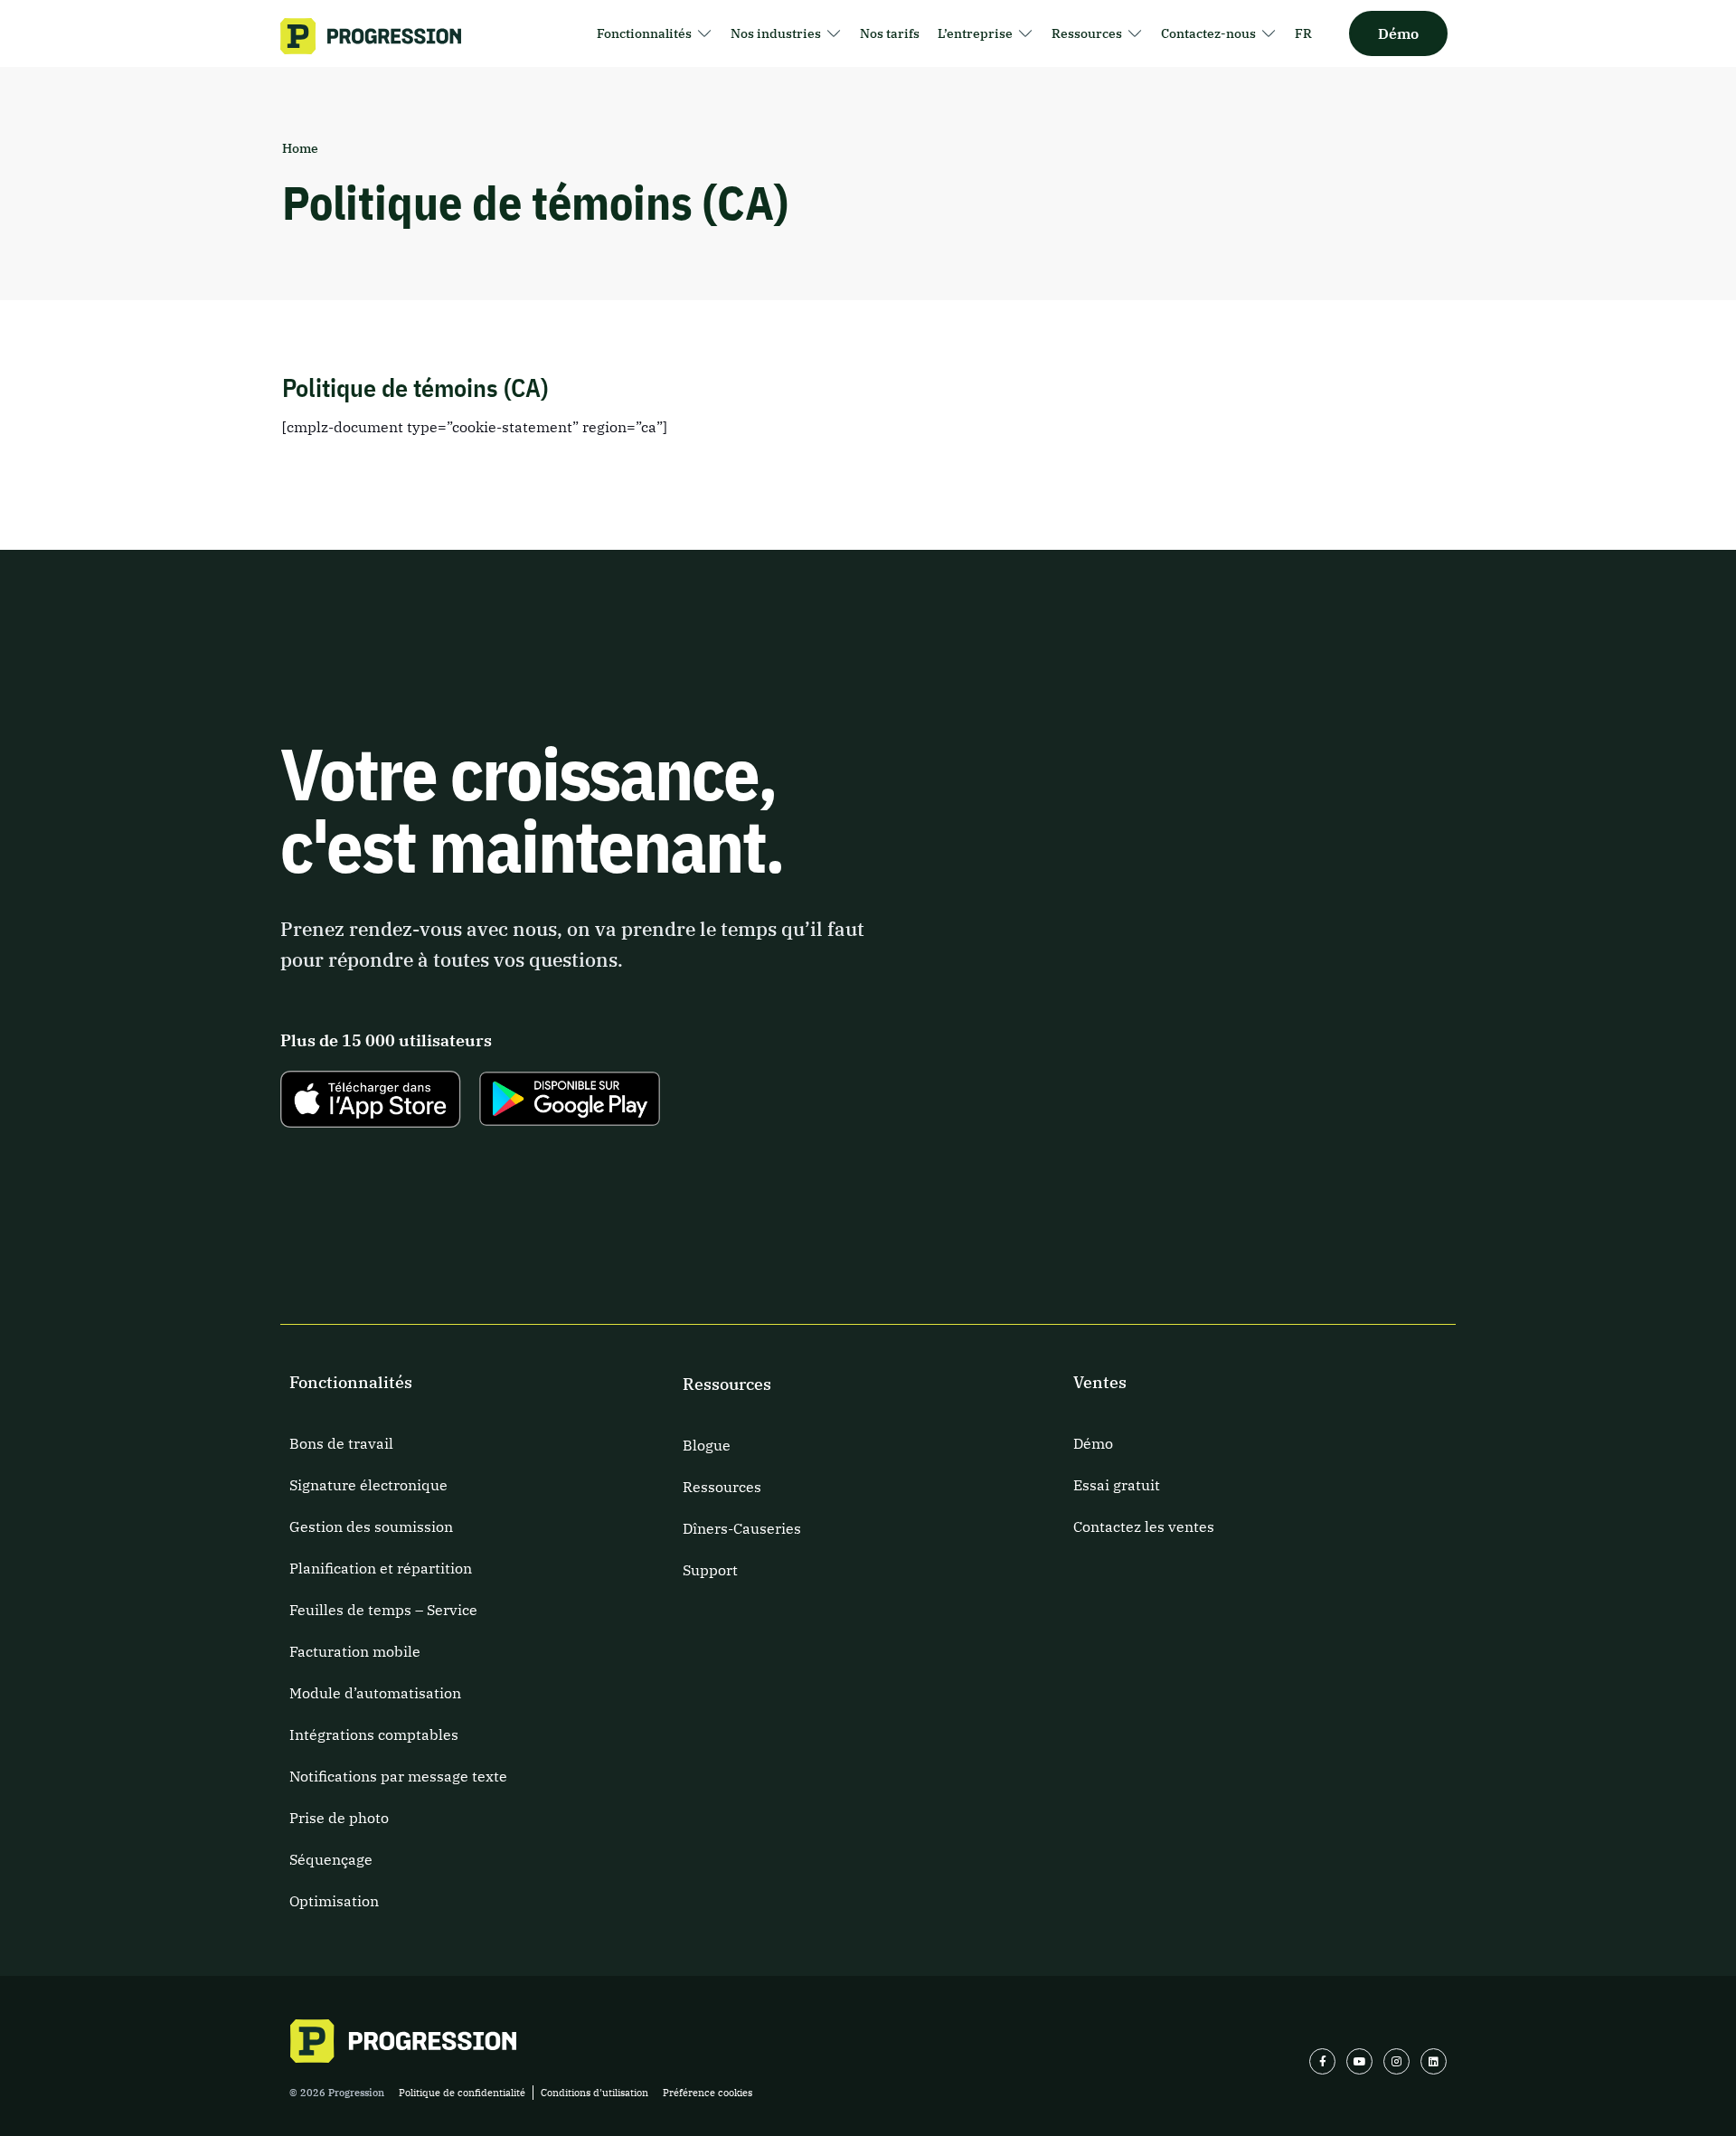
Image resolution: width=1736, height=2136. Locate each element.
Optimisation (334, 1901)
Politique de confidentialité (462, 2093)
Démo (1093, 1443)
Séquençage (331, 1859)
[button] (655, 33)
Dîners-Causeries (742, 1528)
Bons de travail (341, 1443)
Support (710, 1570)
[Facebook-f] (1322, 2061)
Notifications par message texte (398, 1776)
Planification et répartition (381, 1568)
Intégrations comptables (374, 1734)
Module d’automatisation (375, 1693)
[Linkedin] (1434, 2061)
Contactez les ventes (1144, 1526)
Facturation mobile (355, 1651)
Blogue (707, 1445)
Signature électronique (368, 1485)
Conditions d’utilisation (594, 2093)
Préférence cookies (708, 2093)
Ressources (722, 1487)
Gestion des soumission (371, 1526)
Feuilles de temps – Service (383, 1610)
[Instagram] (1396, 2061)
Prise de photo (339, 1818)
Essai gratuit (1117, 1485)
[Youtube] (1359, 2061)
